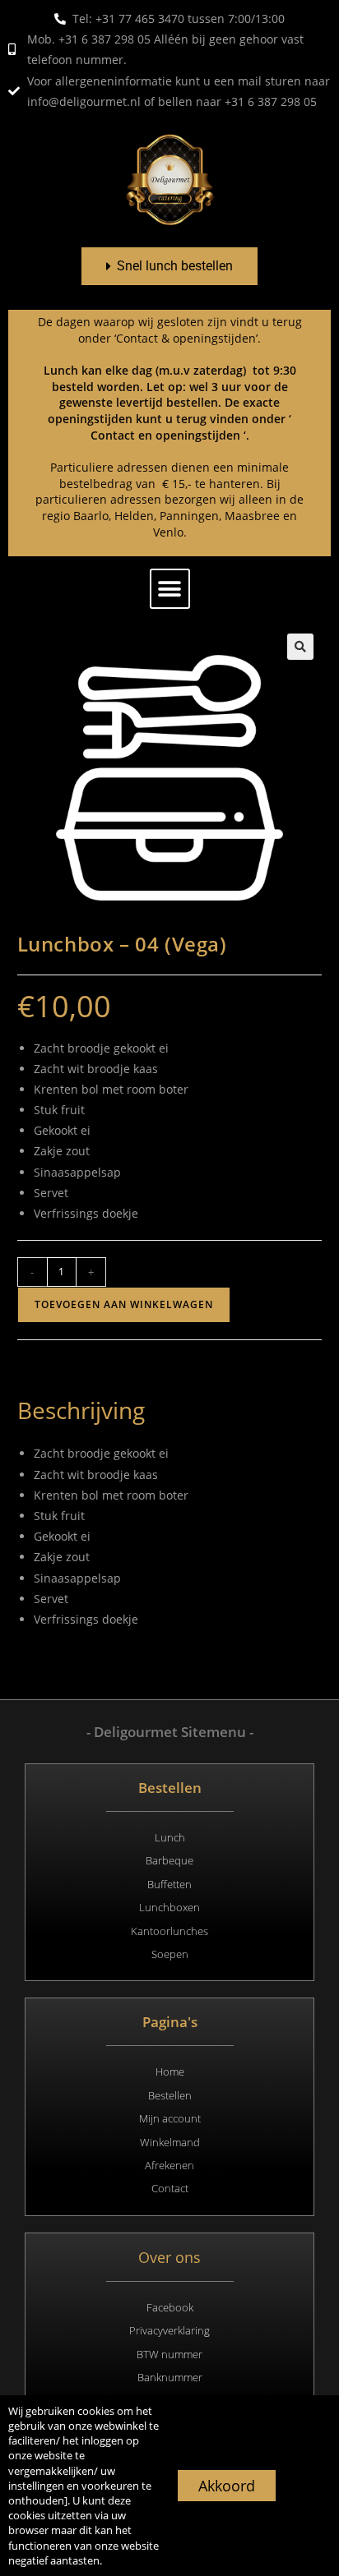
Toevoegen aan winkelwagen (124, 1304)
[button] (170, 589)
